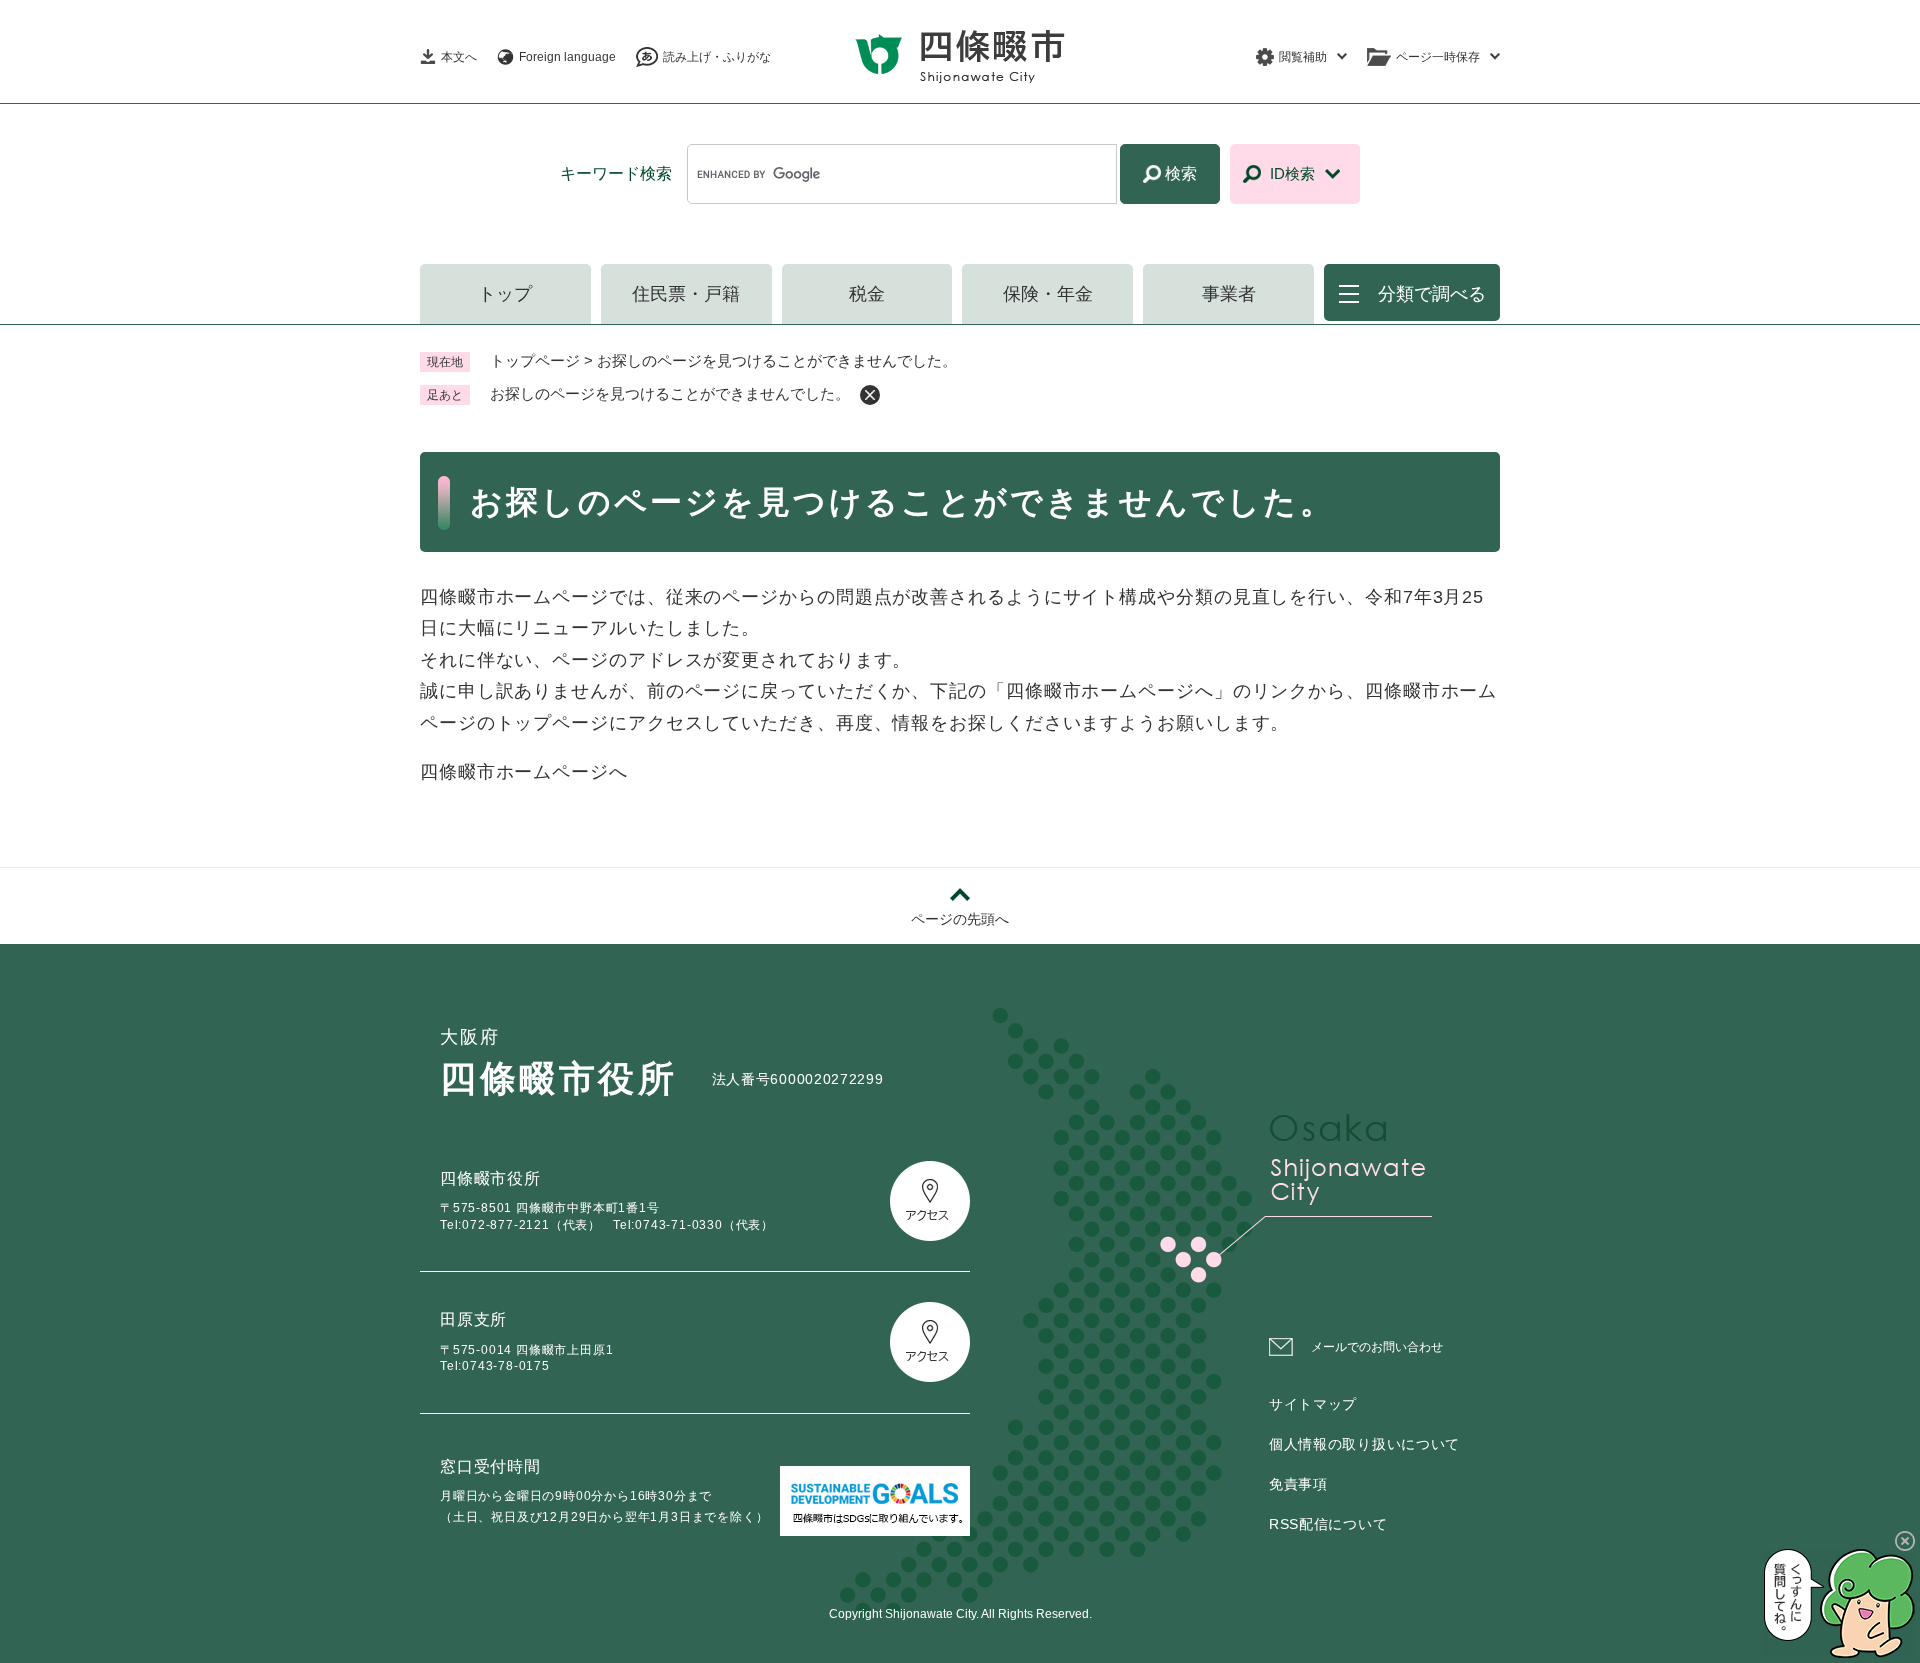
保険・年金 (1048, 294)
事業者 (1229, 294)
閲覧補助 (1303, 57)
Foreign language (567, 57)
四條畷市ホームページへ (524, 772)
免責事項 (1298, 1484)
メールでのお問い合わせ (1377, 1347)
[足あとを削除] (870, 395)
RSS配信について (1328, 1524)
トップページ (535, 360)
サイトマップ (1313, 1404)
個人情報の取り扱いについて (1364, 1444)
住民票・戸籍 (686, 294)
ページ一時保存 (1438, 57)
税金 (867, 294)
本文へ (459, 57)
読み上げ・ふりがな (717, 57)
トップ (505, 294)
